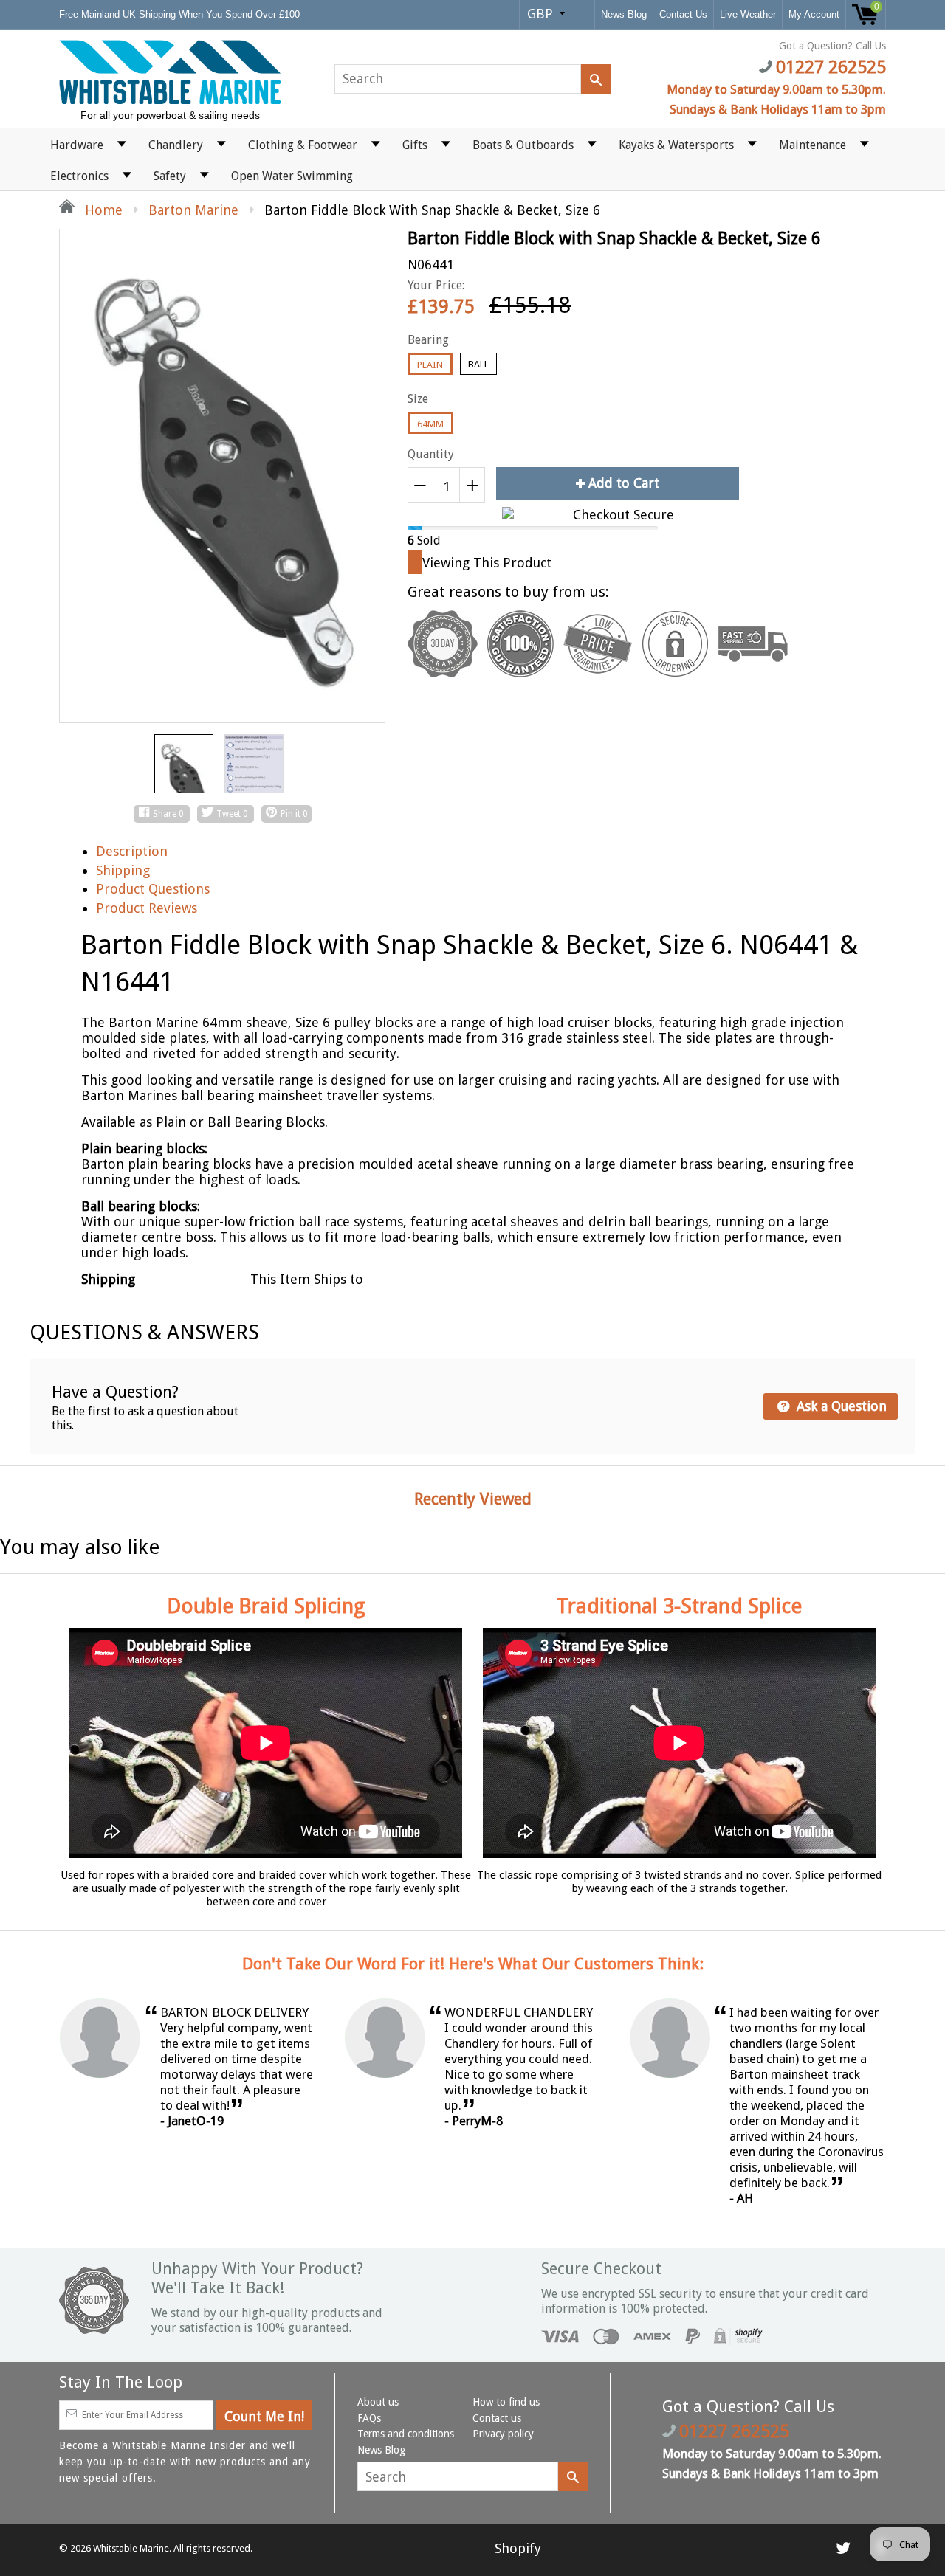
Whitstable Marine (131, 2548)
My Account (814, 14)
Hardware (77, 145)
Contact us (497, 2418)
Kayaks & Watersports (676, 145)
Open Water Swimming (292, 176)
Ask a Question (840, 1406)
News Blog (624, 14)
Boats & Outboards (523, 145)
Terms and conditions (406, 2434)
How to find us (506, 2402)
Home (102, 210)
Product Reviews (147, 908)
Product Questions (153, 889)
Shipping (123, 870)
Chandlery (176, 145)
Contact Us (683, 14)
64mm (430, 424)
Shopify (518, 2548)
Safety (170, 176)
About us (378, 2402)
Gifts (415, 145)
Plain (430, 365)
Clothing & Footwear (303, 145)
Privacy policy (503, 2434)
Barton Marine (193, 210)
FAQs (369, 2418)
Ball (478, 364)
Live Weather (748, 14)
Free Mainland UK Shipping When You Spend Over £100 (181, 14)
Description (132, 851)
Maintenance (812, 145)
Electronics (79, 176)
